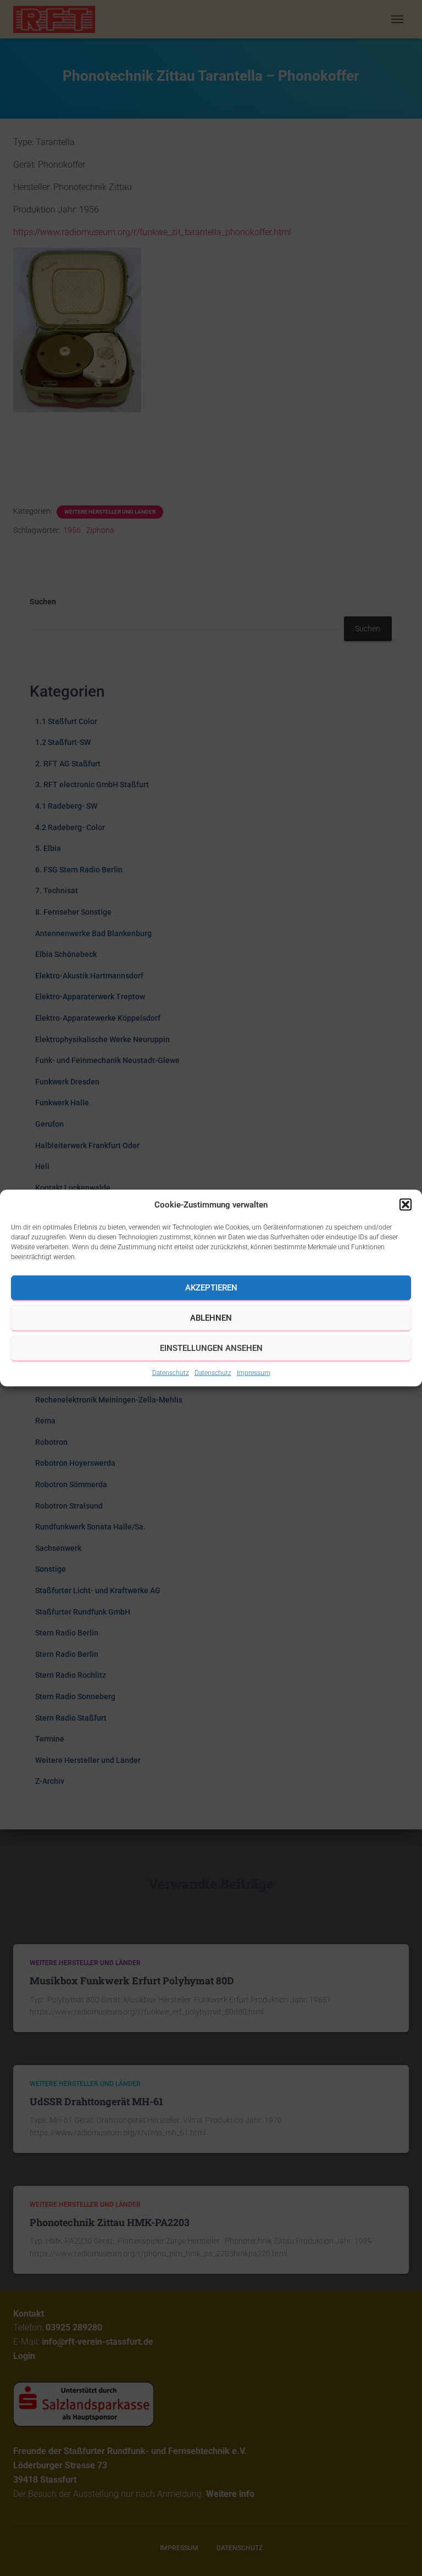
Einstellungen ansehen (211, 1348)
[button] (406, 1204)
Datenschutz (171, 1372)
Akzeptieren (211, 1288)
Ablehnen (211, 1318)
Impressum (254, 1372)
